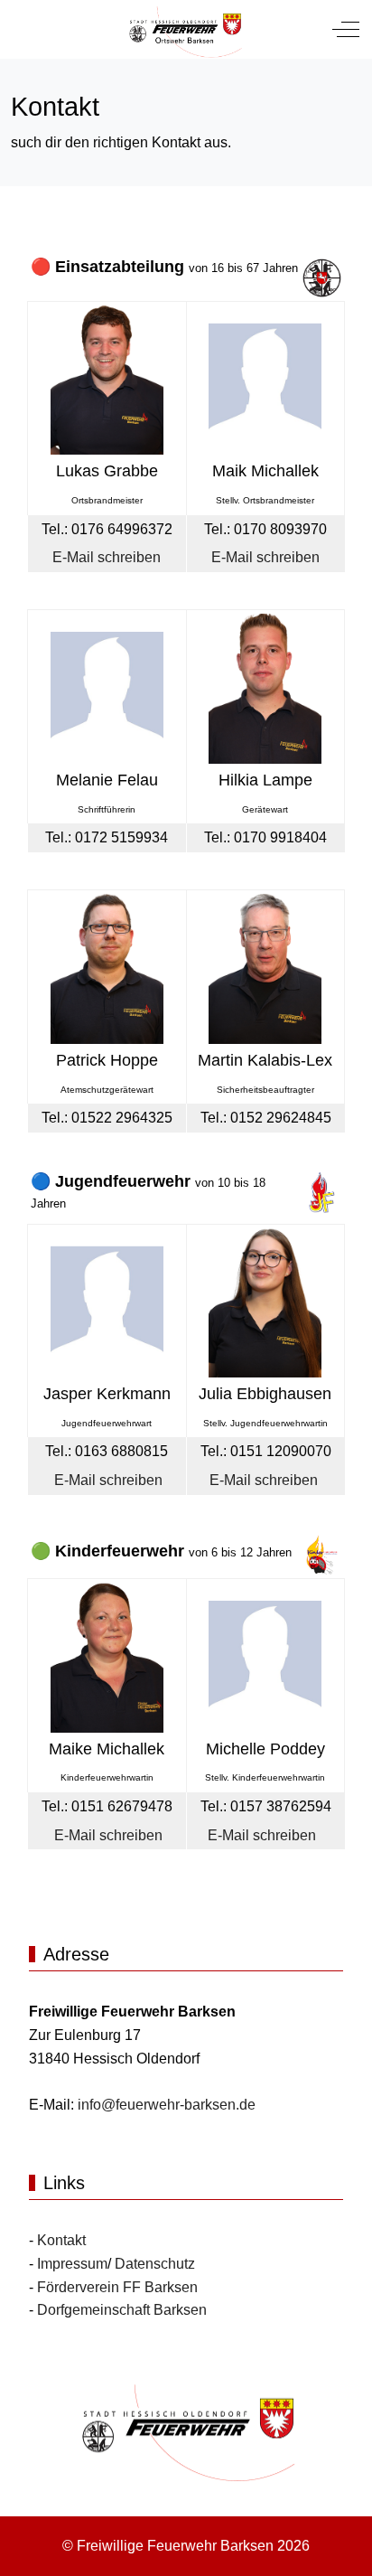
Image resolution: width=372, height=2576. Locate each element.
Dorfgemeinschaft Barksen (122, 2310)
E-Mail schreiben (107, 557)
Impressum (72, 2264)
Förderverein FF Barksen (117, 2287)
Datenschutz (155, 2264)
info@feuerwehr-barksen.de (167, 2105)
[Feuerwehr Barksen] (184, 29)
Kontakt (61, 2240)
